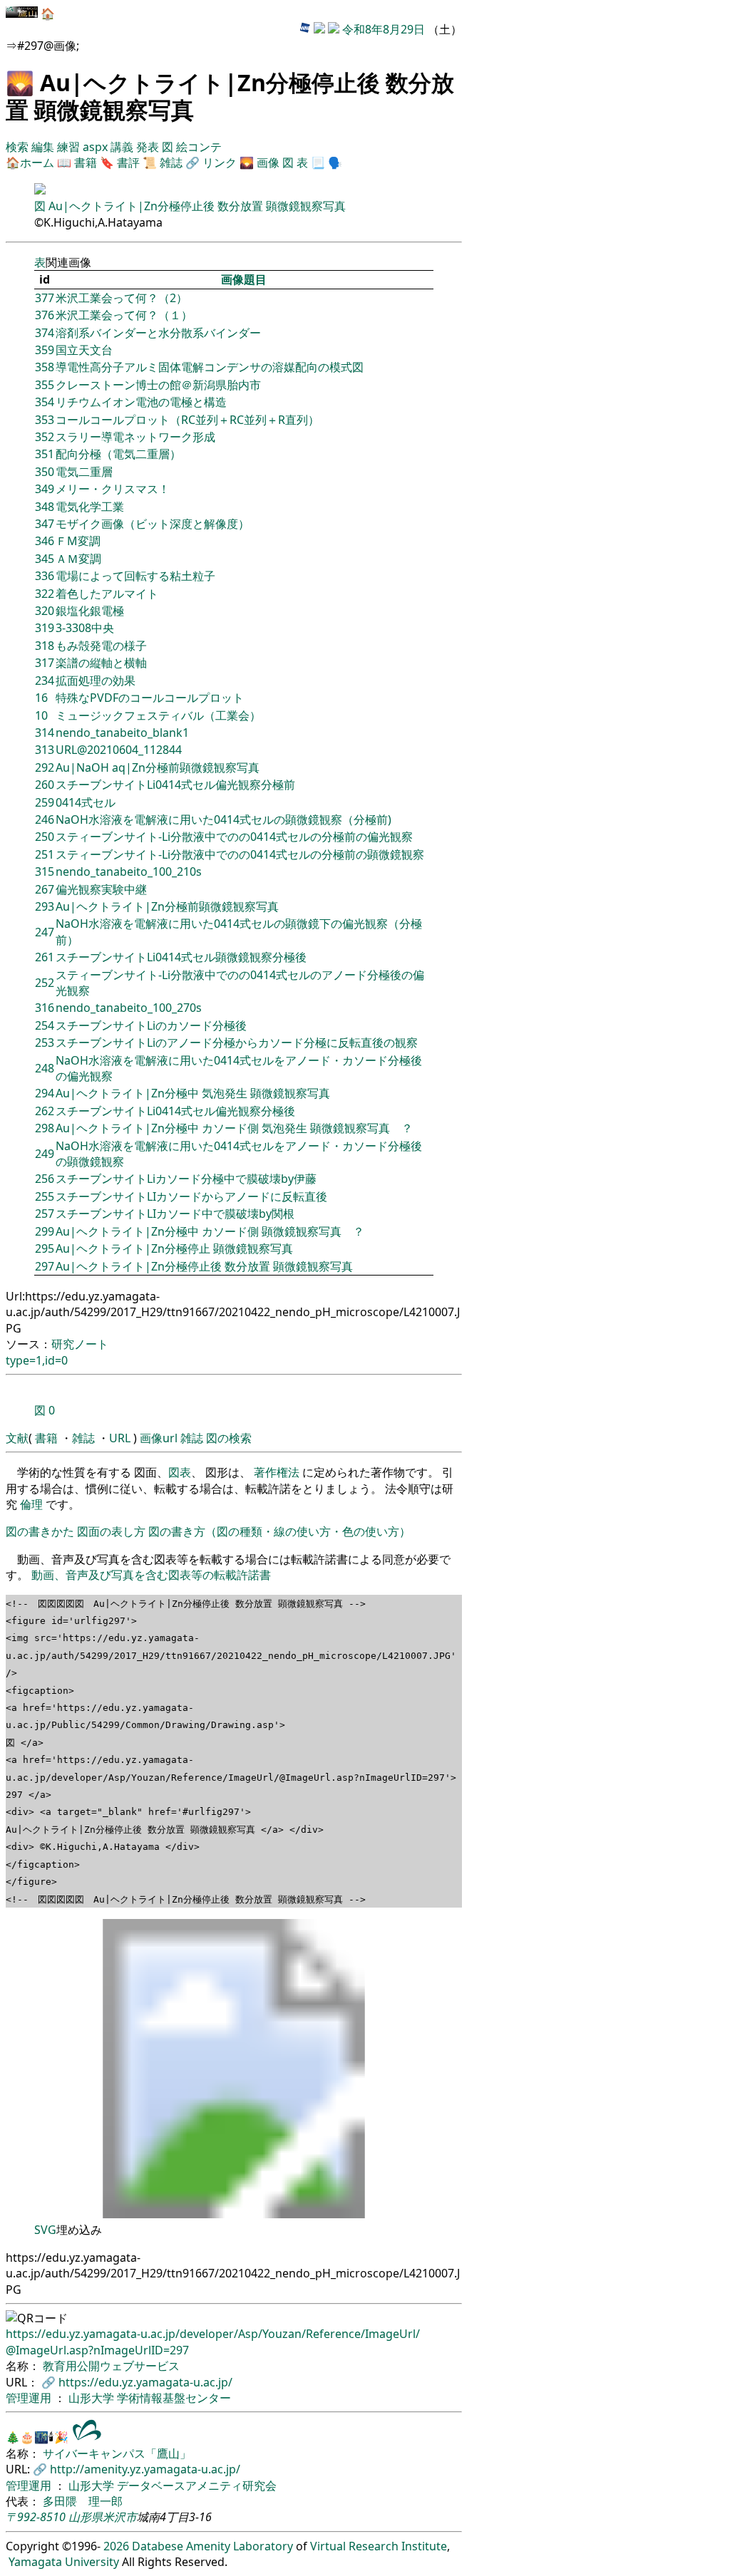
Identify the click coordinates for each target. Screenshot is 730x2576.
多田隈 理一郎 (83, 2501)
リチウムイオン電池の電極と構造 (141, 402)
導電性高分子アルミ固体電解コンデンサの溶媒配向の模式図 (210, 367)
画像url (159, 1438)
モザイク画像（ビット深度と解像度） (153, 524)
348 (45, 507)
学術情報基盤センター (174, 2398)
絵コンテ (199, 147)
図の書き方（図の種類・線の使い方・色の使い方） (279, 1531)
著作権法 (277, 1472)
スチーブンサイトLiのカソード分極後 (151, 1025)
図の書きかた (40, 1531)
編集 (44, 147)
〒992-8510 (36, 2517)
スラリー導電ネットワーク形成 (135, 437)
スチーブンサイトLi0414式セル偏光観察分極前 (175, 785)
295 (45, 1248)
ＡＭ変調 (78, 559)
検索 (19, 147)
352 (45, 437)
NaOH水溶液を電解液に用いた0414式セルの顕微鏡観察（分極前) (223, 819)
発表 (149, 147)
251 (45, 854)
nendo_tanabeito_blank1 (122, 733)
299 (45, 1231)
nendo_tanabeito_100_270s (129, 1008)
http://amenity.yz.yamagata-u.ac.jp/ (145, 2469)
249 (45, 1154)
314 (45, 733)
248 (45, 1068)
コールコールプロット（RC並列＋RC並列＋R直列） (187, 420)
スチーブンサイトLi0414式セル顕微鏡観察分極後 (181, 957)
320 (45, 611)
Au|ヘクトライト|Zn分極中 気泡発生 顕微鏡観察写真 (193, 1093)
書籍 (86, 162)
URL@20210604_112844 (119, 750)
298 (45, 1128)
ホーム (37, 162)
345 (45, 559)
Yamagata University (64, 2562)
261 (45, 957)
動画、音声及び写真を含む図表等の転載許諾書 (151, 1575)
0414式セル (86, 802)
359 (45, 350)
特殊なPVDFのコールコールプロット (150, 698)
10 (41, 715)
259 (45, 802)
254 (45, 1025)
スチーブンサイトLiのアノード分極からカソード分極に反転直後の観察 (237, 1043)
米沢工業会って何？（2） (122, 298)
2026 (116, 2546)
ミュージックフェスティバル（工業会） (158, 715)
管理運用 (30, 2398)
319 (45, 628)
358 (45, 367)
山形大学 (93, 2398)
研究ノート (80, 1344)
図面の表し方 (111, 1531)
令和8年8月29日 (384, 29)
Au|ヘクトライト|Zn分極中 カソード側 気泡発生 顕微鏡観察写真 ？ (234, 1128)
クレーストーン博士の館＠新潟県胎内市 (158, 385)
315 (45, 871)
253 (45, 1043)
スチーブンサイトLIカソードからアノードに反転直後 (191, 1196)
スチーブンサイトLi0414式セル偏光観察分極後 (175, 1111)
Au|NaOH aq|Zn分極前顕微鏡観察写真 (158, 767)
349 (45, 489)
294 (45, 1093)
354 (45, 402)
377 (45, 298)
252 (45, 983)
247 (45, 932)
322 (45, 594)
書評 (128, 162)
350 (45, 472)
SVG (45, 2230)
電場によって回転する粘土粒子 (135, 576)
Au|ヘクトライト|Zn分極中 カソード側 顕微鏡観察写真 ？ (210, 1231)
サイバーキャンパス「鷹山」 (117, 2453)
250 (45, 837)
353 (45, 420)
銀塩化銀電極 (90, 611)
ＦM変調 (78, 541)
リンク (220, 162)
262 (45, 1111)
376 (45, 315)
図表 (180, 1472)
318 (45, 646)
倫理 (31, 1504)
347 (45, 524)
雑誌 (171, 162)
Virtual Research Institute (379, 2546)
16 (41, 698)
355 (45, 385)
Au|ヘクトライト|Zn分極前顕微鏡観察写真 (167, 906)
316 (45, 1008)
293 (45, 906)
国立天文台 (84, 350)
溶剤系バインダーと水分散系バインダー (158, 333)
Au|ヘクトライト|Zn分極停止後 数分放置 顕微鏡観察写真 (197, 206)
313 (45, 750)
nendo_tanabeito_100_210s (129, 871)
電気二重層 (84, 472)
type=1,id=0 (37, 1360)
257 (45, 1214)
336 (45, 576)
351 (45, 454)
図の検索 (229, 1438)
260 (45, 785)
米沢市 (120, 2517)
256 (45, 1179)
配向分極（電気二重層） (118, 454)
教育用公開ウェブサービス (111, 2366)
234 (45, 681)
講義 (123, 147)
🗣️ (335, 162)
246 (45, 819)
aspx (97, 147)
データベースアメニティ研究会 (197, 2486)
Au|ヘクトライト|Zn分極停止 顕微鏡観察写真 (174, 1248)
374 (45, 333)
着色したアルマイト (107, 594)
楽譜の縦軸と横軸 (101, 663)
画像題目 (244, 279)
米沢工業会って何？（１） (124, 315)
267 (45, 889)
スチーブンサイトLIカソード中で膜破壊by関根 (175, 1214)
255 (45, 1196)
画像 (268, 162)
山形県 (86, 2517)
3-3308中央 (85, 628)
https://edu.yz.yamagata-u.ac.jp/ (145, 2382)
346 (45, 541)
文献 (17, 1438)
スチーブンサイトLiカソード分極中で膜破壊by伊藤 (186, 1179)
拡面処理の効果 (96, 681)
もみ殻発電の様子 (101, 646)
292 (45, 767)
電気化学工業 (90, 507)
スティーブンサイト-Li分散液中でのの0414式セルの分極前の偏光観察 (234, 837)
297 (45, 1266)
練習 (70, 147)
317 (45, 663)
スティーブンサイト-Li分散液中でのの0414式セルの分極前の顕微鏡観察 (240, 854)
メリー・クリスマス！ (113, 489)
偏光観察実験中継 (101, 889)
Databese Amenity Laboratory (212, 2546)
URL (120, 1438)
